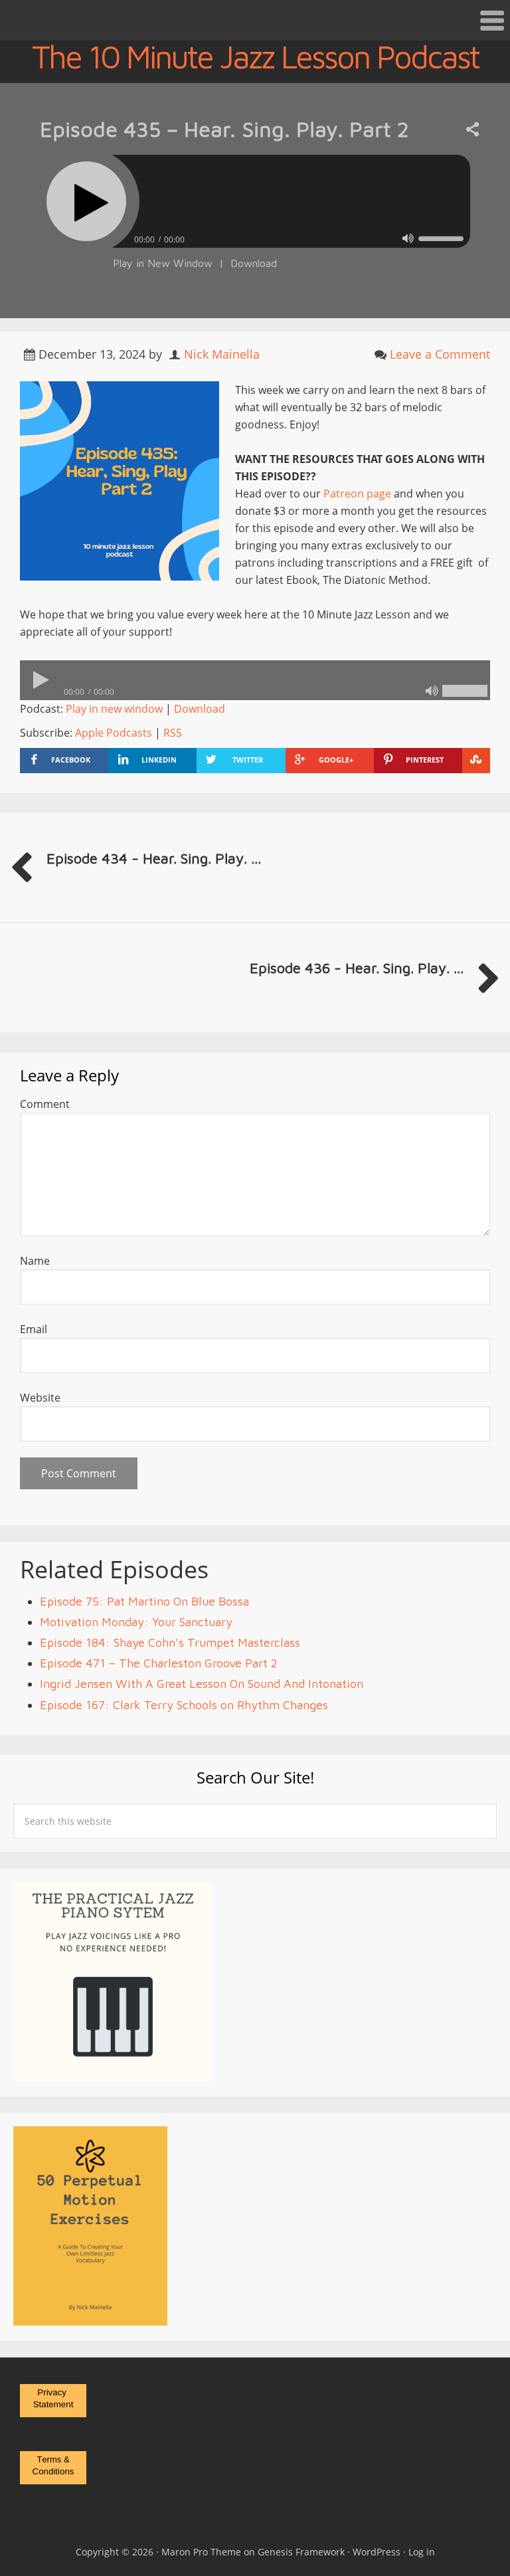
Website (40, 1398)
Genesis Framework (301, 2552)
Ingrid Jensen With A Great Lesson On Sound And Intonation (202, 1684)
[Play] (86, 201)
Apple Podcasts (114, 733)
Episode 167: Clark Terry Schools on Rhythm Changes (184, 1705)
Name (35, 1261)
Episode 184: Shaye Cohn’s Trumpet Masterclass (170, 1642)
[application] (255, 236)
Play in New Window (163, 263)
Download (254, 263)
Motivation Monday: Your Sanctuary (136, 1622)
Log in (422, 2552)
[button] (255, 20)
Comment (45, 1104)
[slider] (441, 238)
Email (34, 1329)
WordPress (377, 2552)
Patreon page (357, 494)
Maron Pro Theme (201, 2552)
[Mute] (408, 238)
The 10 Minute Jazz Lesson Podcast (255, 56)
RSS (173, 733)
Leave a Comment (440, 354)
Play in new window (114, 709)
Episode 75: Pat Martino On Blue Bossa (144, 1601)
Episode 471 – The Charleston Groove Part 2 (159, 1663)
